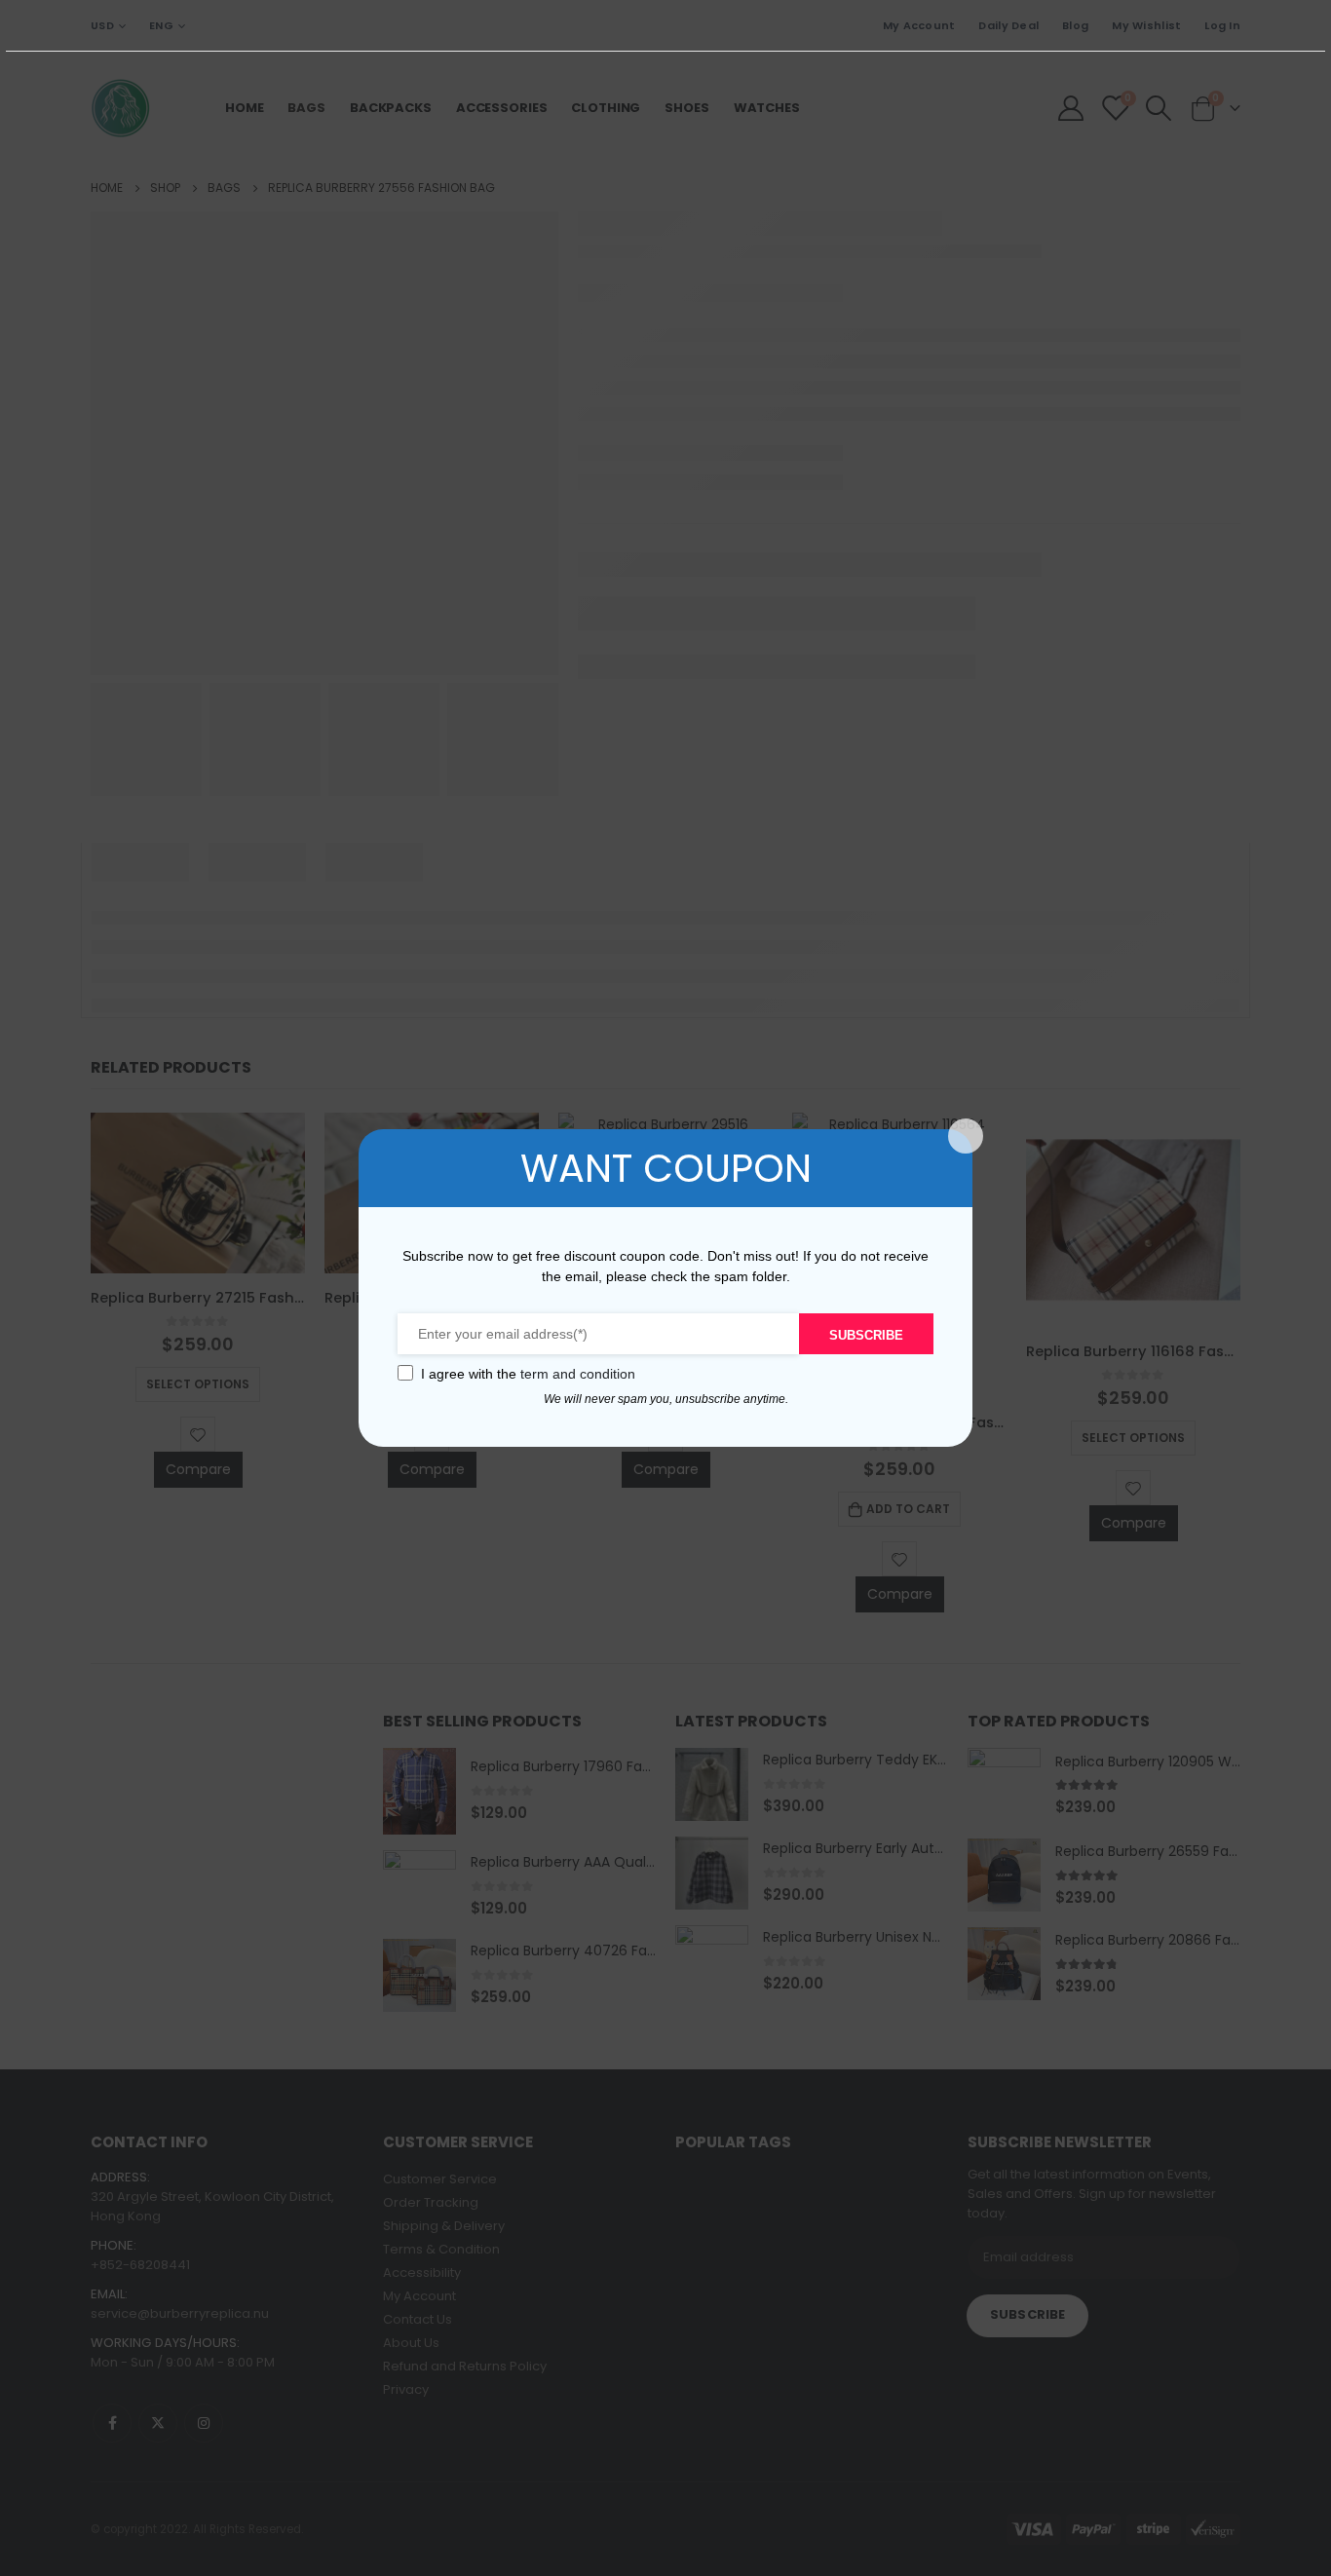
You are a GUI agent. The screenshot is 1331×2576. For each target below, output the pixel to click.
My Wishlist (1146, 25)
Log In (1222, 25)
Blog (1075, 25)
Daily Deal (1008, 25)
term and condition (578, 1374)
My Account (919, 25)
